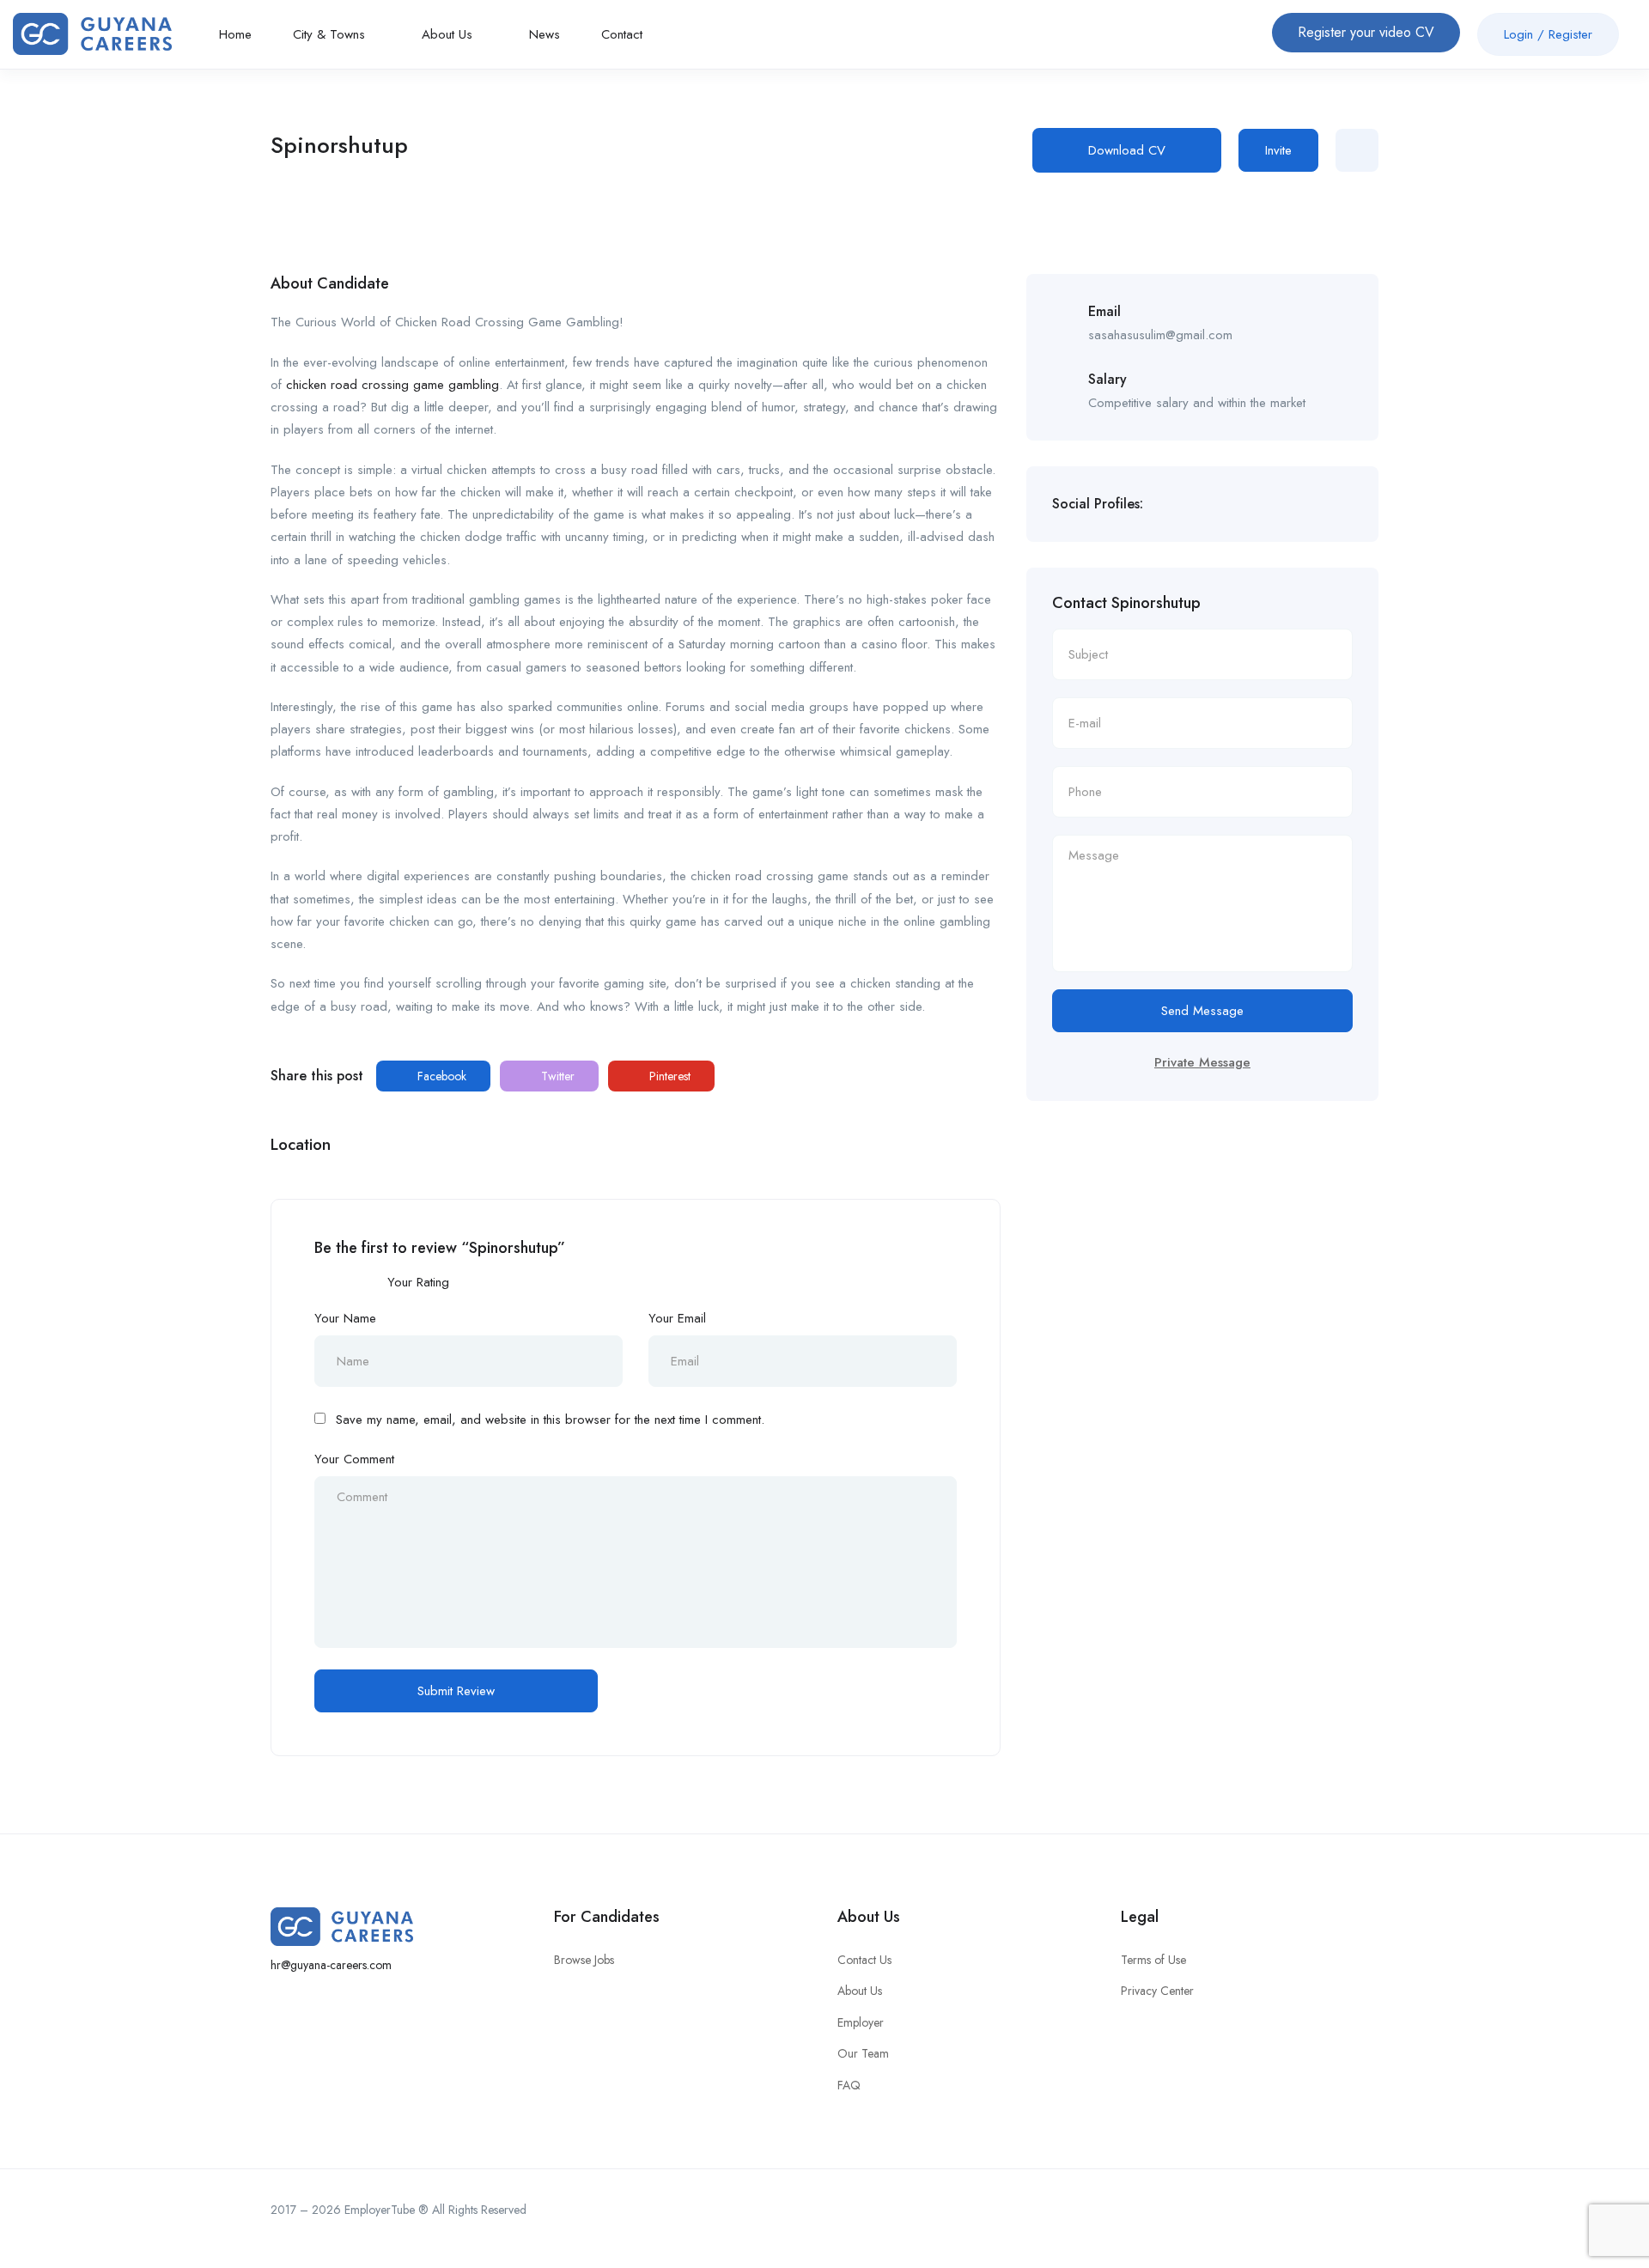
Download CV (1127, 150)
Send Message (1202, 1011)
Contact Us (864, 1960)
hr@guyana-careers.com (331, 1965)
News (545, 34)
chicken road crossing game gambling (392, 385)
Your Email (677, 1318)
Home (235, 34)
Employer (861, 2022)
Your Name (345, 1318)
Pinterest (668, 1076)
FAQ (849, 2085)
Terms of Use (1153, 1960)
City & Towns (331, 34)
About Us (449, 34)
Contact (622, 34)
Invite (1278, 150)
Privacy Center (1157, 1991)
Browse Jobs (584, 1960)
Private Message (1202, 1062)
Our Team (863, 2053)
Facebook (440, 1076)
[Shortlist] (1357, 150)
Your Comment (354, 1459)
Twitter (556, 1076)
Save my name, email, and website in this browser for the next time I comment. (550, 1420)
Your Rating (418, 1282)
